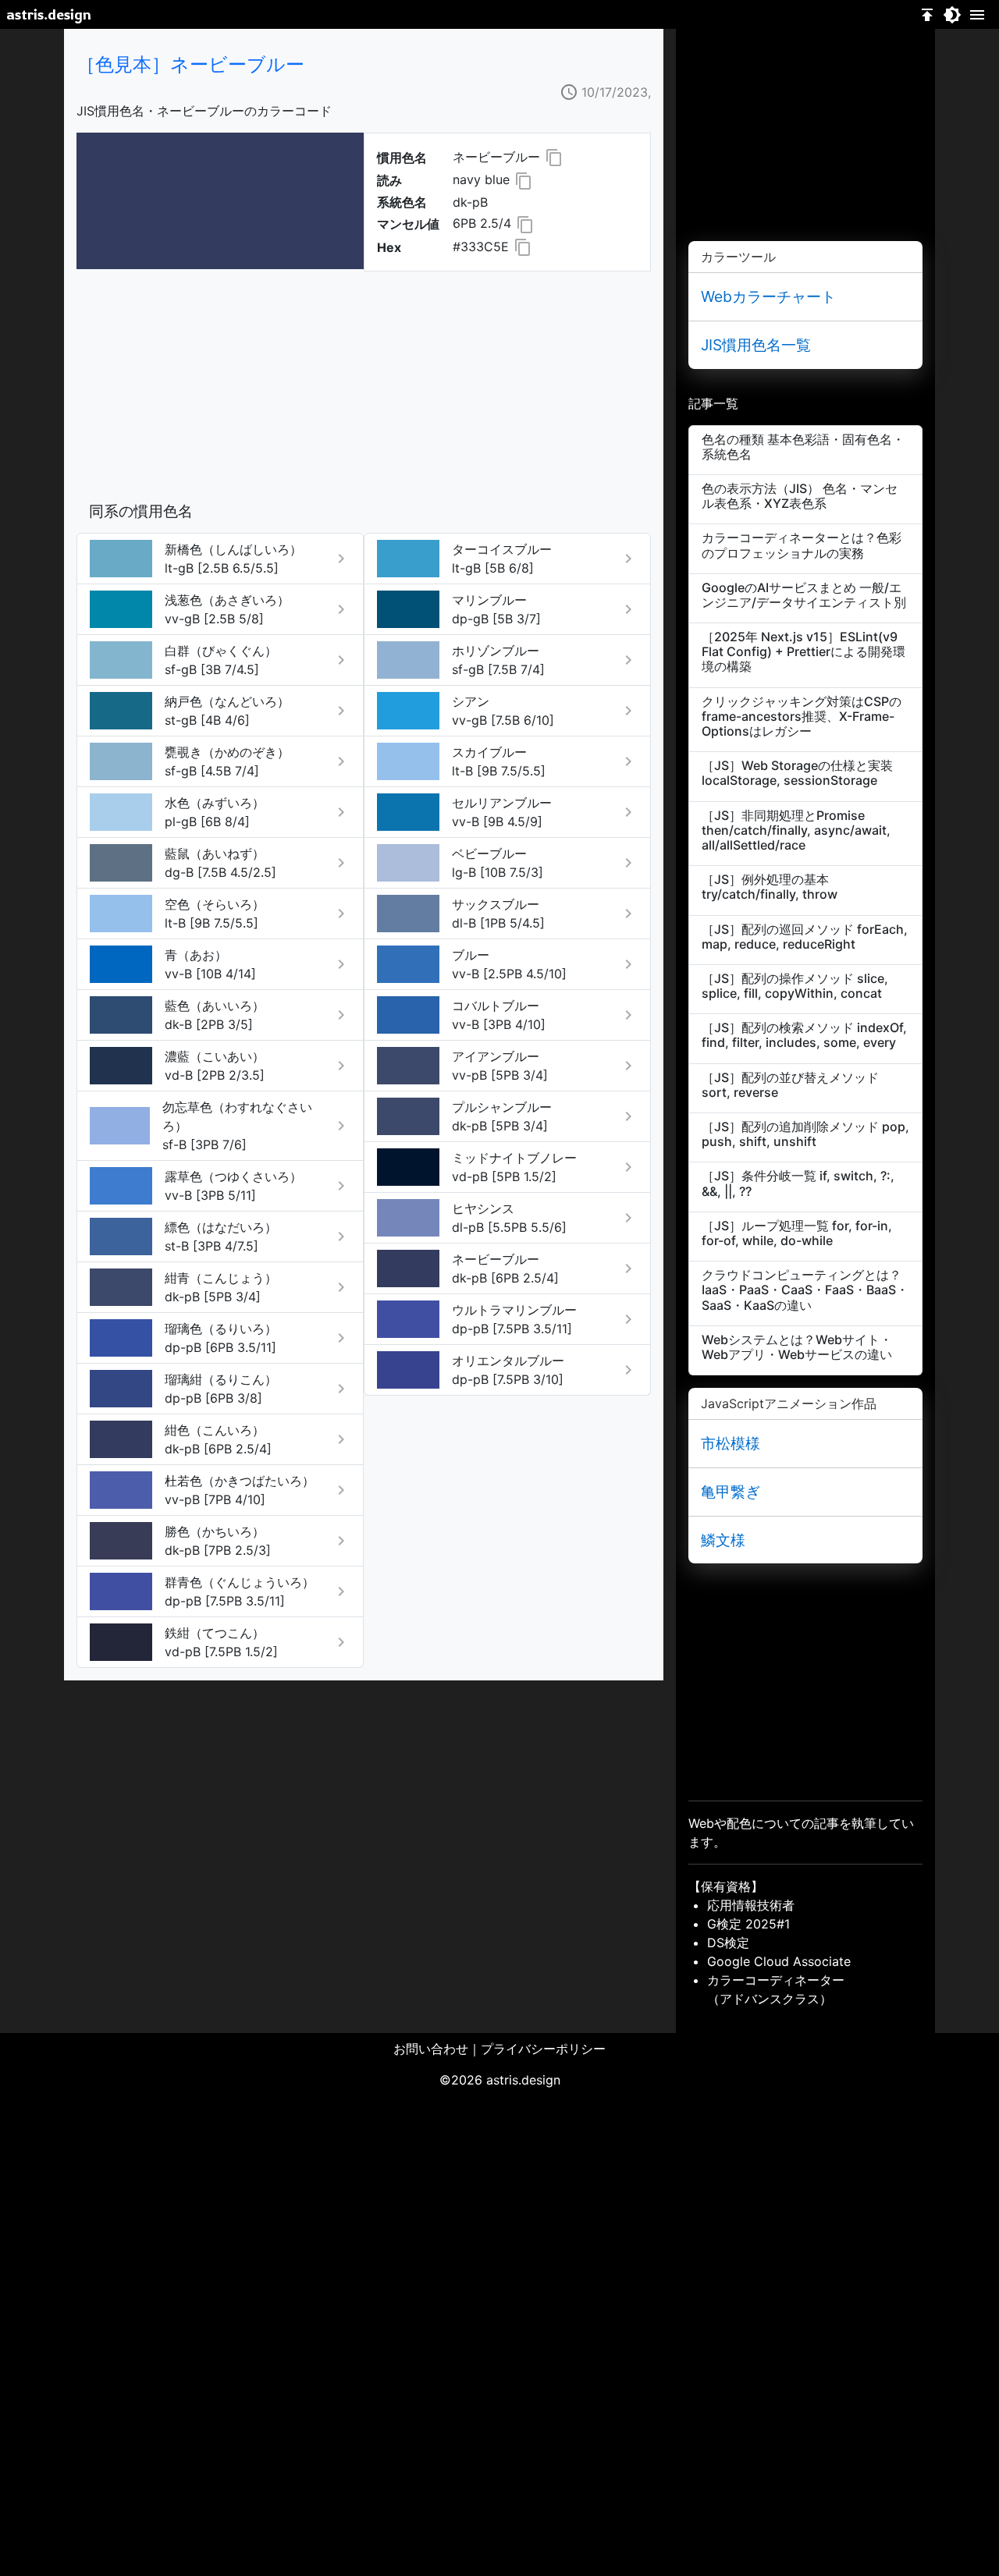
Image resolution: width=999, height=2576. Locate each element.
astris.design (49, 14)
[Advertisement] (364, 381)
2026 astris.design (506, 2080)
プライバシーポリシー (543, 2049)
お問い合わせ (431, 2049)
